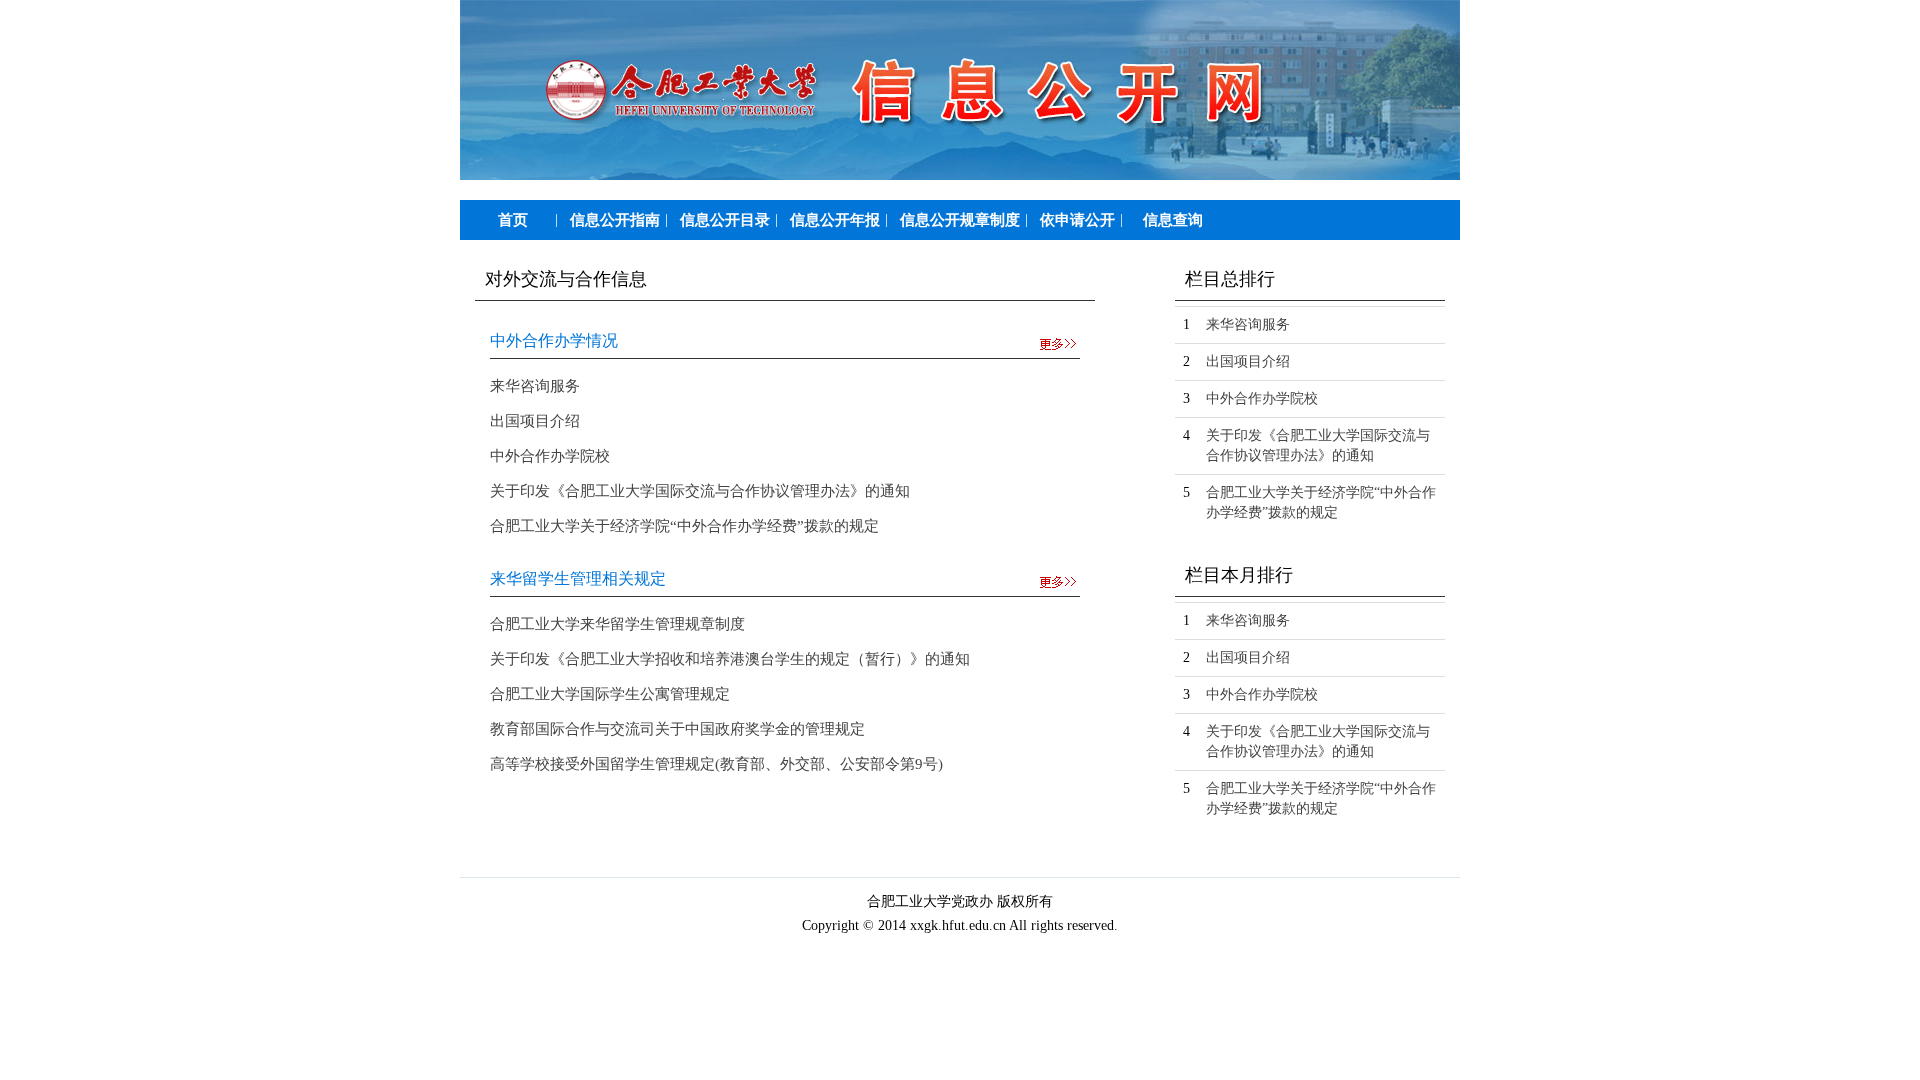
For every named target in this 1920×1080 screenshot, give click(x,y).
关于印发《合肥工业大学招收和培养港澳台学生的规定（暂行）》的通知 (730, 659)
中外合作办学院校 (550, 456)
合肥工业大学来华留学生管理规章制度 (617, 624)
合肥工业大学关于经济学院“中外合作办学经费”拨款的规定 (684, 526)
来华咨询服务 (535, 386)
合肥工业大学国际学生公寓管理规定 (610, 694)
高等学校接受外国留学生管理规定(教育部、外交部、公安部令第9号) (716, 764)
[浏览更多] (1059, 344)
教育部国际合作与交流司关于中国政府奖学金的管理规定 (677, 729)
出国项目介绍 (535, 421)
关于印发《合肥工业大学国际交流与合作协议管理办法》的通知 (700, 491)
